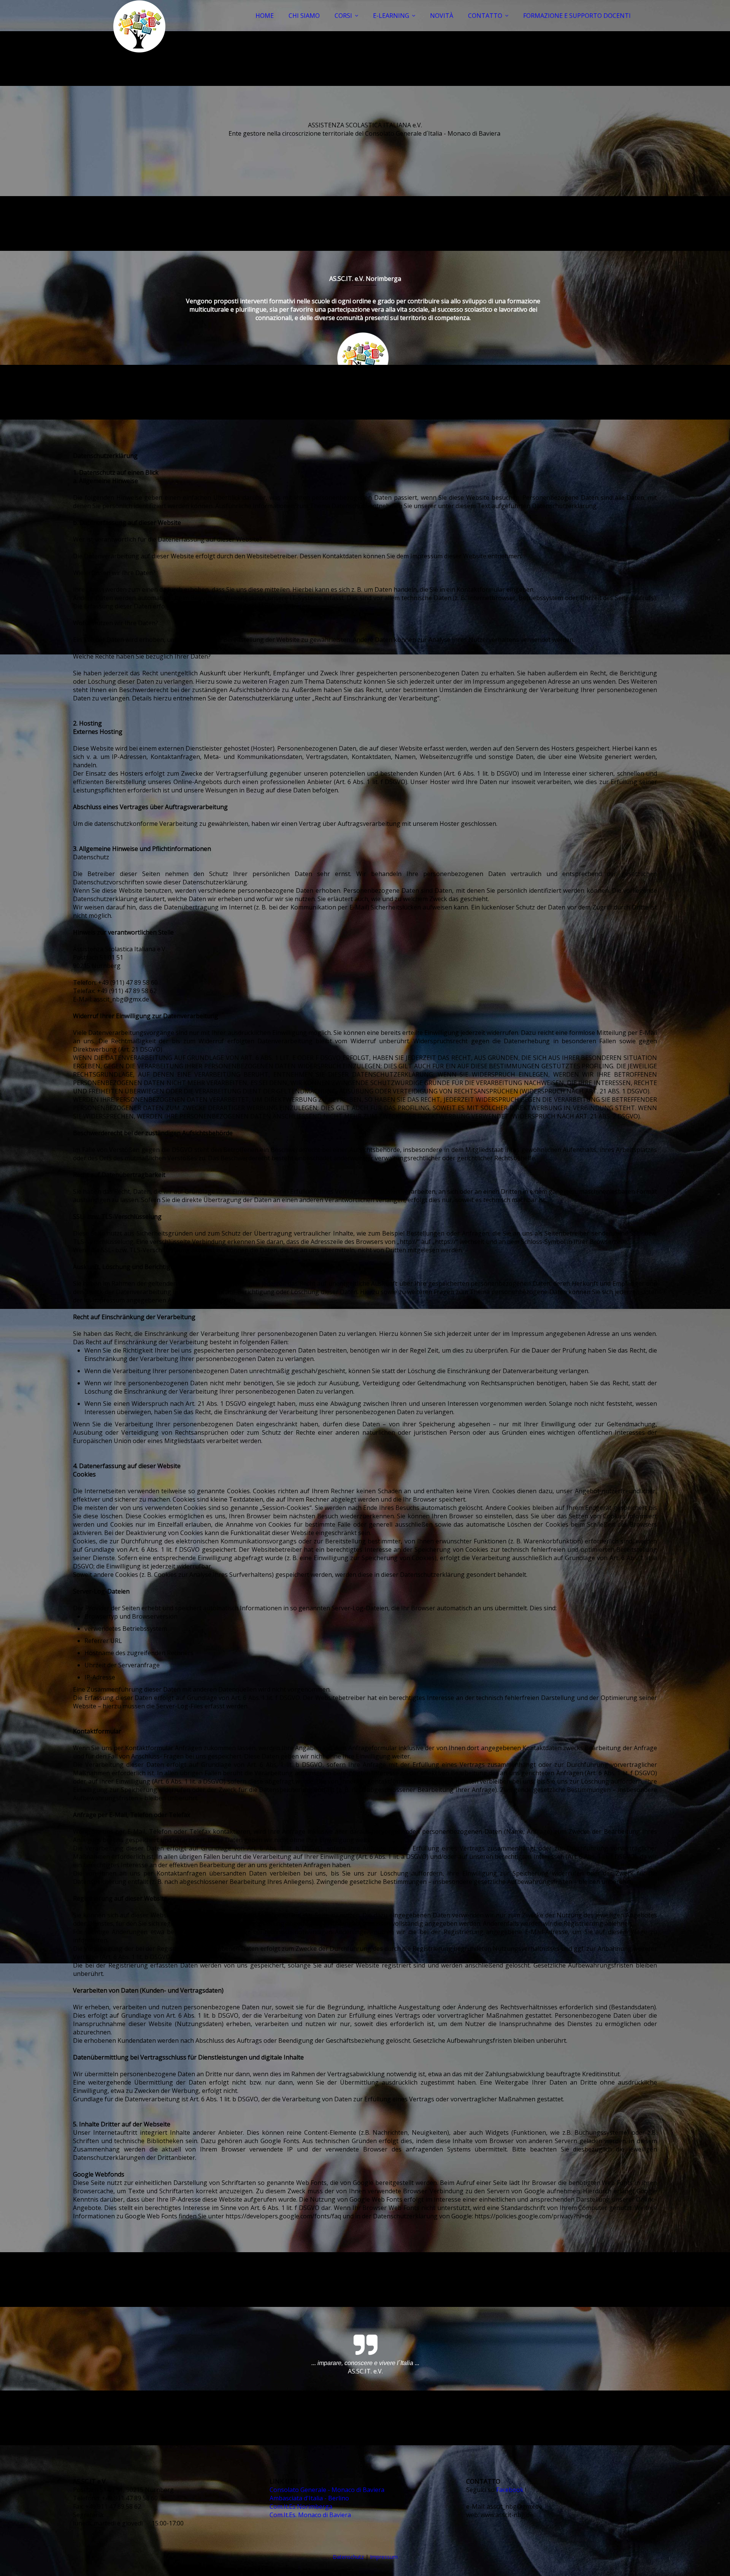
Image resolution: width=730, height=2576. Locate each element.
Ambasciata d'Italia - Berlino (309, 2498)
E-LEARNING (391, 16)
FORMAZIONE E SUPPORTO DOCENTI (577, 16)
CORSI (343, 16)
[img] (140, 27)
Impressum (384, 2557)
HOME (265, 16)
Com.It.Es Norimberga (301, 2506)
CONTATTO (485, 16)
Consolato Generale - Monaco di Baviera (327, 2490)
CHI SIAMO (304, 16)
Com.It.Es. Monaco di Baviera (310, 2515)
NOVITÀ (442, 16)
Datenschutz (348, 2557)
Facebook (510, 2490)
